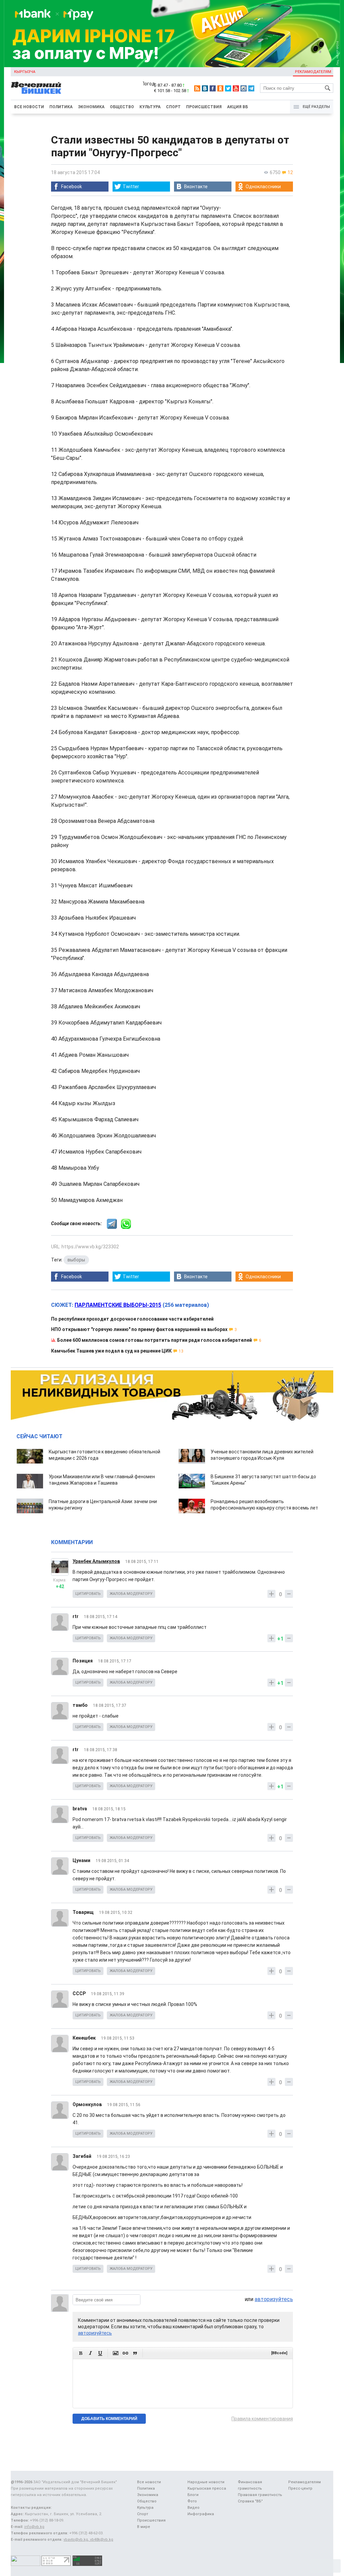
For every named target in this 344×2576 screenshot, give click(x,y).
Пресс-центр (300, 2488)
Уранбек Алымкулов (96, 1561)
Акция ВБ (238, 107)
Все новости (29, 107)
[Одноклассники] (220, 88)
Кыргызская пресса (207, 2488)
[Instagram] (244, 88)
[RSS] (197, 88)
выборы (76, 1260)
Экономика (91, 107)
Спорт (173, 107)
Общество (122, 107)
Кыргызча (25, 72)
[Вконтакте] (205, 88)
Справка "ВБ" (250, 2501)
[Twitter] (228, 88)
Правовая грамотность (260, 2495)
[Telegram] (251, 88)
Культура (150, 107)
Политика (61, 107)
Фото (192, 2501)
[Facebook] (213, 88)
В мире (144, 2527)
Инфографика (201, 2514)
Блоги (193, 2495)
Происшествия (204, 107)
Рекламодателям (313, 72)
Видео (193, 2508)
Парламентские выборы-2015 (118, 1305)
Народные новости (206, 2482)
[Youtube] (236, 88)
